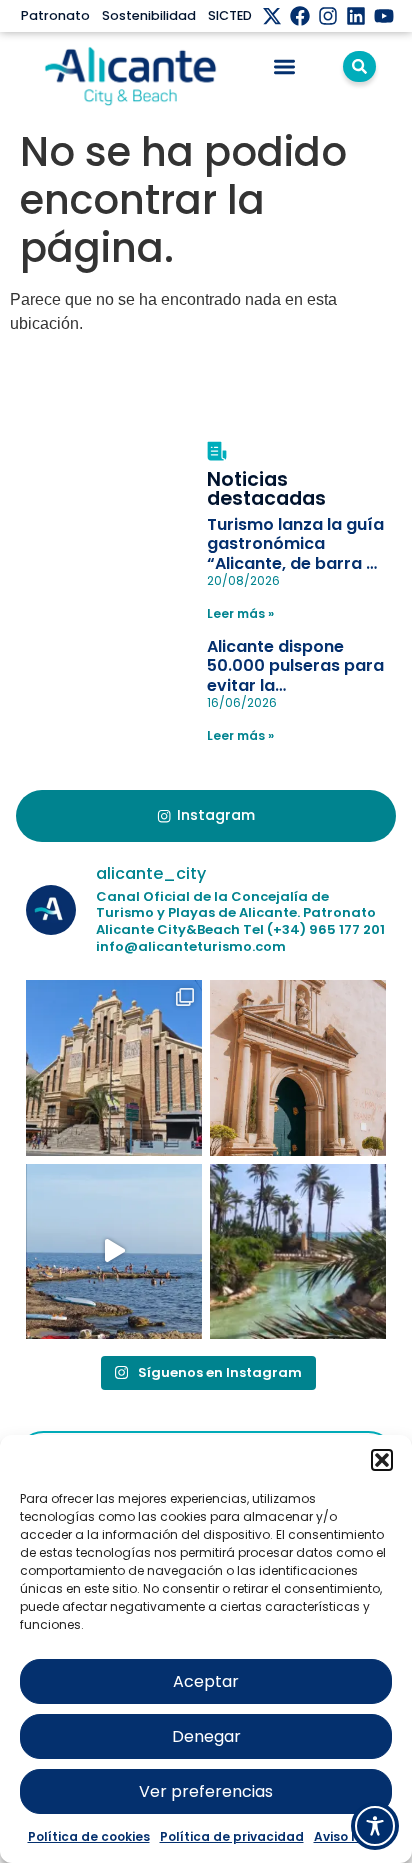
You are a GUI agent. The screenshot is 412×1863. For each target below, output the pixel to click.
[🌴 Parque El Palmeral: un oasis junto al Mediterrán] (298, 1252)
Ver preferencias (206, 1791)
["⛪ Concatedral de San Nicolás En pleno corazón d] (298, 1068)
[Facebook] (300, 16)
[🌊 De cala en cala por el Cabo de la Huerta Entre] (114, 1252)
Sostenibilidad (149, 15)
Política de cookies (89, 1836)
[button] (382, 1460)
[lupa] (359, 66)
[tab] (205, 816)
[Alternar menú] (284, 66)
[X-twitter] (272, 16)
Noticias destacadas (266, 489)
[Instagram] (328, 16)
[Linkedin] (356, 16)
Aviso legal (349, 1836)
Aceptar (206, 1681)
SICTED (230, 15)
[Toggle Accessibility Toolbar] (375, 1826)
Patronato (55, 15)
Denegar (206, 1736)
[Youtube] (384, 16)
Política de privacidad (232, 1836)
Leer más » (240, 613)
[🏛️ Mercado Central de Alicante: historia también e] (114, 1068)
